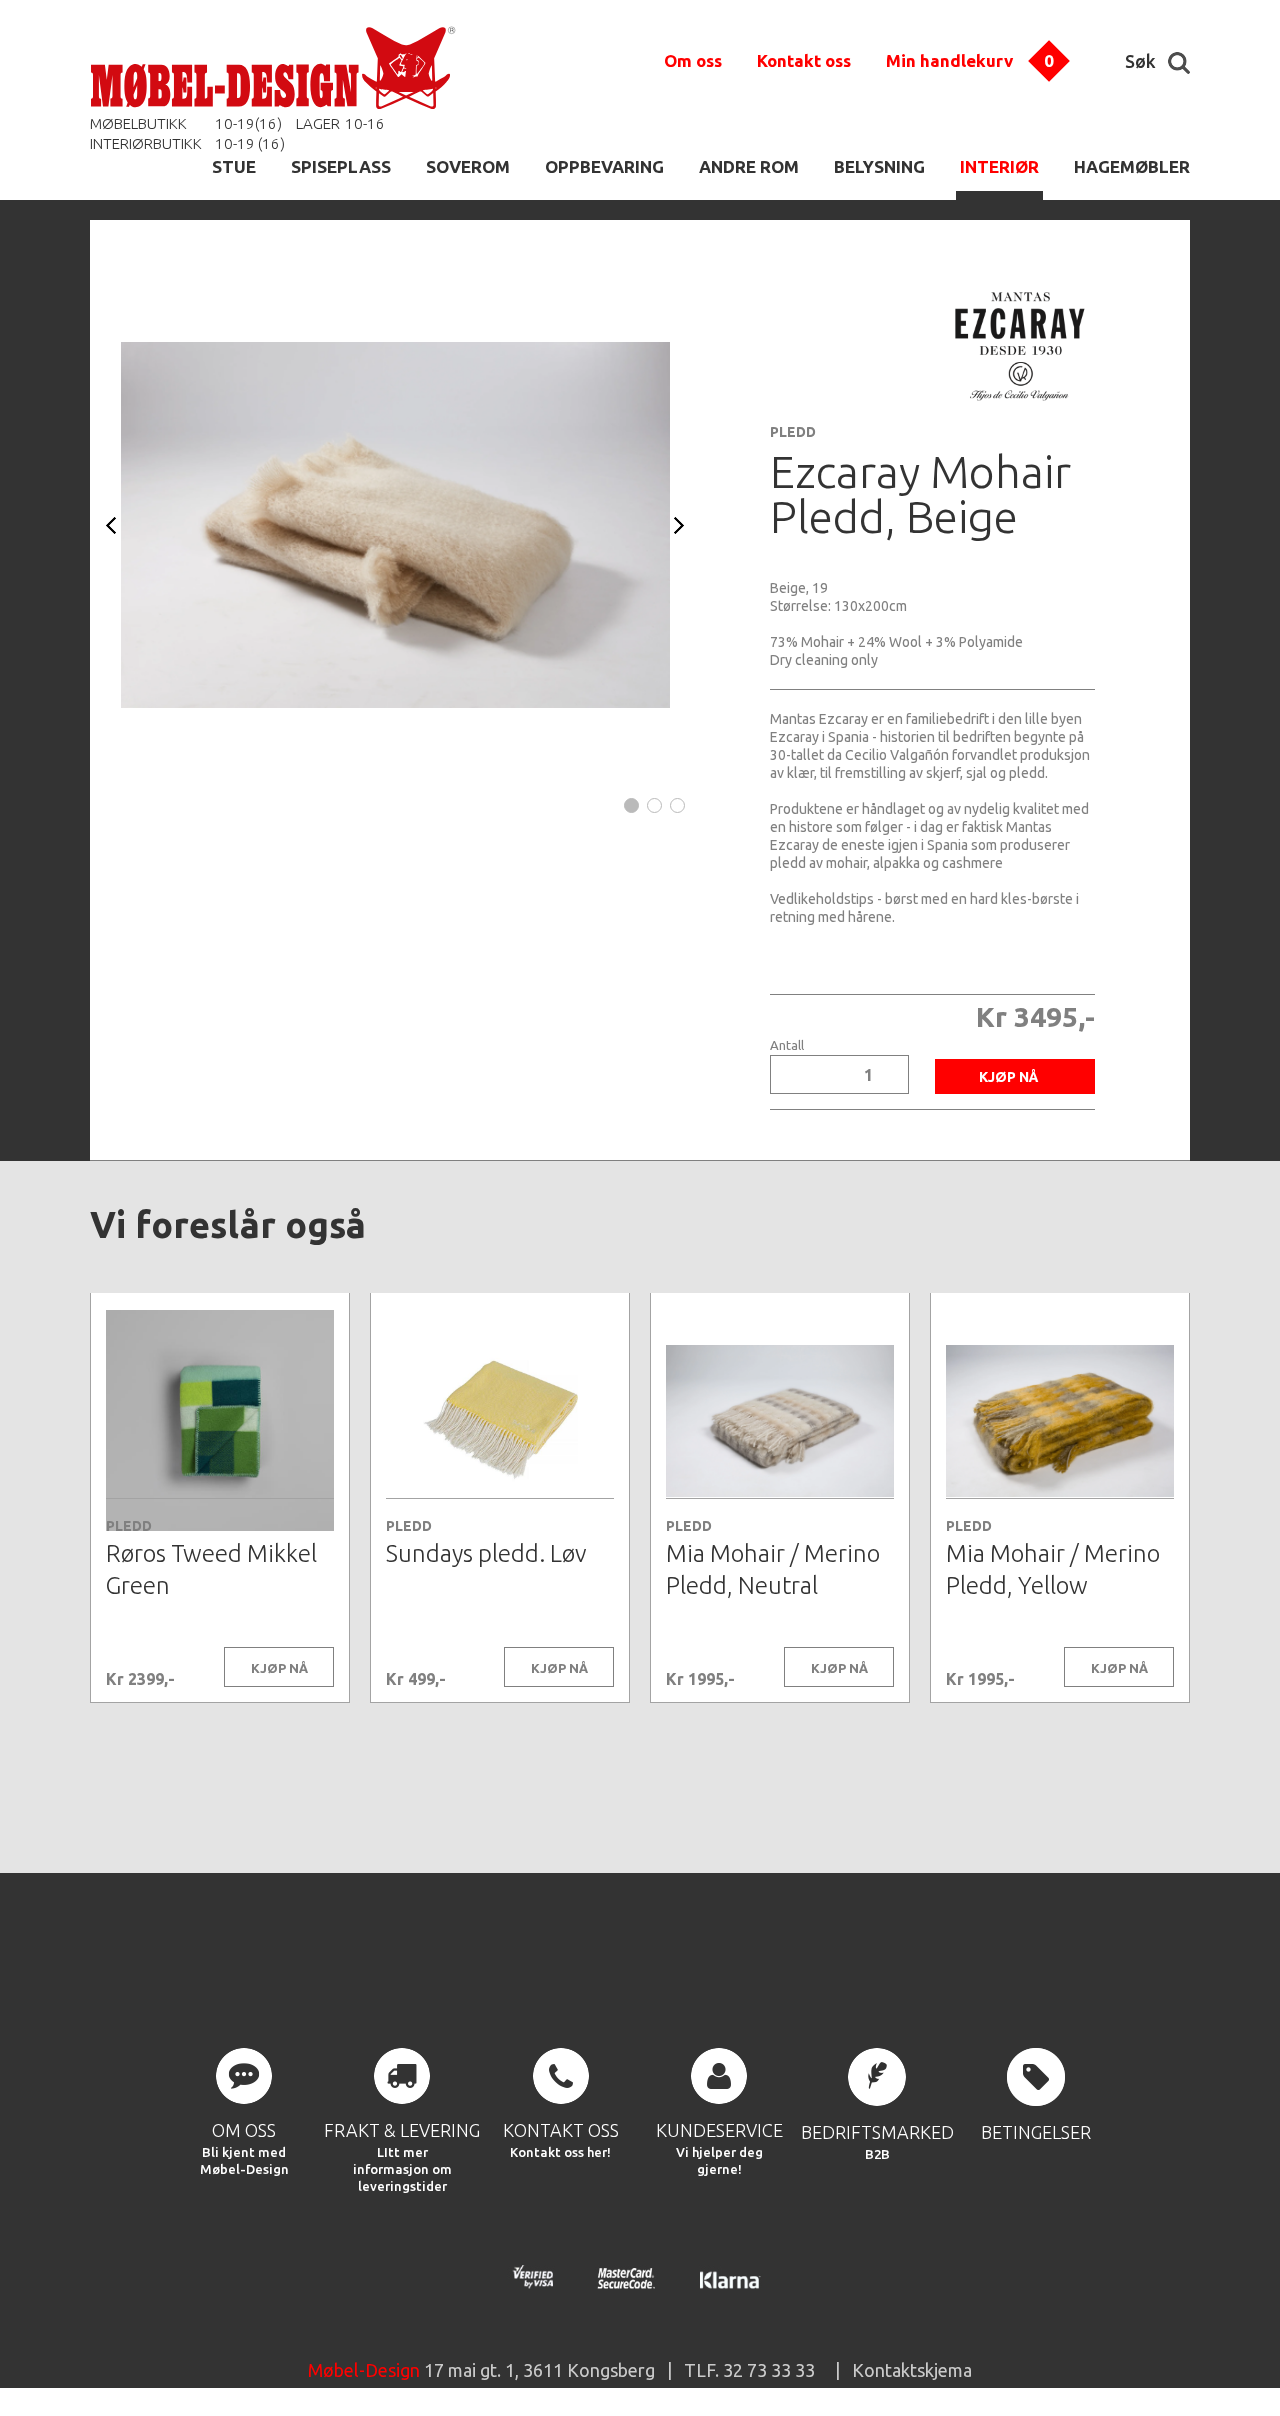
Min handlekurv (949, 60)
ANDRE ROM (749, 166)
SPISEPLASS (341, 166)
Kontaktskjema (912, 2370)
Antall (787, 1045)
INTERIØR (999, 166)
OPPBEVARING (604, 166)
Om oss (693, 60)
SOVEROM (468, 166)
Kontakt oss (804, 60)
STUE (234, 166)
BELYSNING (879, 166)
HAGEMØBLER (1132, 166)
